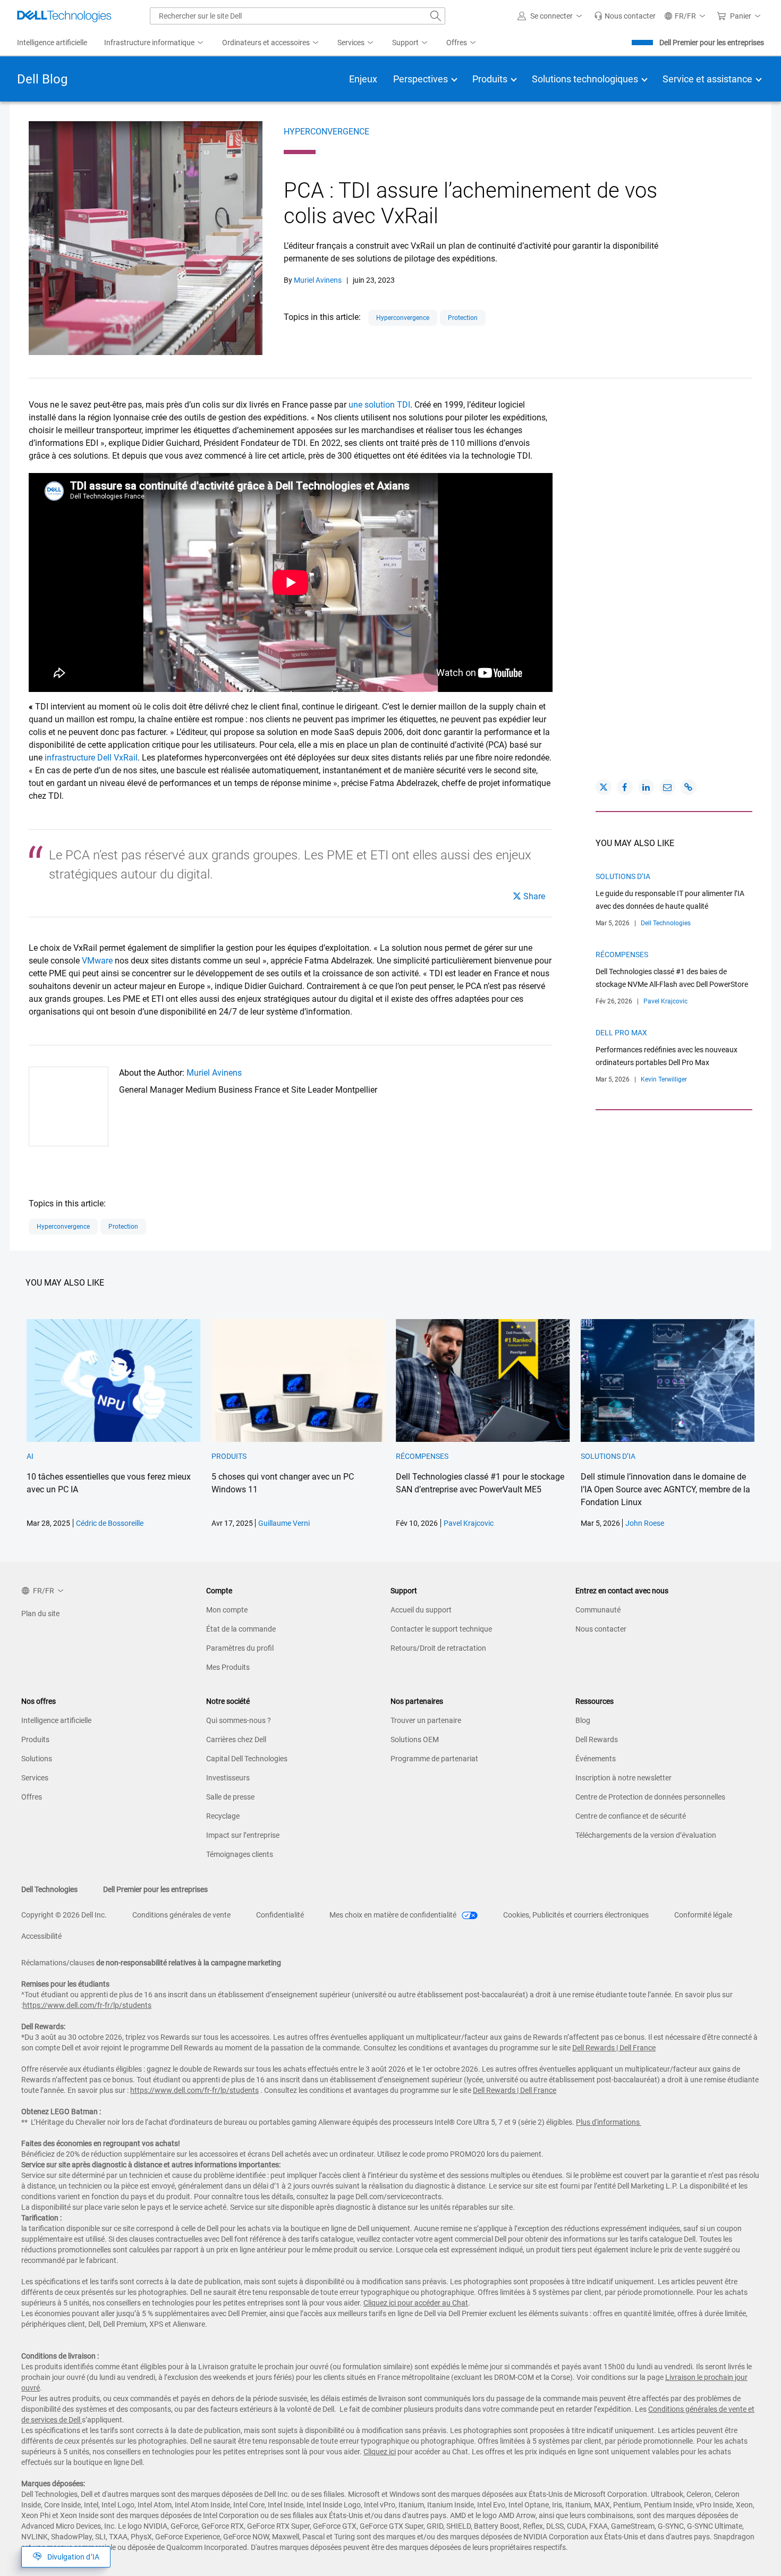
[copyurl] (689, 787)
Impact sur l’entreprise (243, 1835)
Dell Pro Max (621, 1033)
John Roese (645, 1523)
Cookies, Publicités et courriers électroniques (576, 1915)
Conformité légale (703, 1915)
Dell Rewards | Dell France (614, 2048)
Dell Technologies (666, 923)
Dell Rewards (597, 1739)
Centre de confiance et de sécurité (631, 1816)
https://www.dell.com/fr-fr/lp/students (87, 2005)
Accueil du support (421, 1610)
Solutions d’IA (623, 876)
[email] (667, 787)
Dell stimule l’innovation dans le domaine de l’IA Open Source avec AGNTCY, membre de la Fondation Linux (665, 1489)
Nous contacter (601, 1629)
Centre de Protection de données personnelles (650, 1797)
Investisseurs (228, 1778)
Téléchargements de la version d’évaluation (646, 1835)
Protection (463, 318)
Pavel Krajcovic (665, 1001)
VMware (97, 961)
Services (35, 1778)
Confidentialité (280, 1915)
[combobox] (298, 16)
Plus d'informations (608, 2122)
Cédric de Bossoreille (110, 1523)
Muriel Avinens (318, 280)
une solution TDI (379, 405)
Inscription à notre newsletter (623, 1778)
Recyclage (223, 1816)
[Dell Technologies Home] (64, 16)
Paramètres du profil (240, 1648)
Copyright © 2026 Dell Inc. (64, 1915)
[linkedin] (646, 787)
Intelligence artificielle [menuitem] (52, 43)
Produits (229, 1456)
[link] (625, 16)
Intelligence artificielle (56, 1720)
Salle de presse (230, 1797)
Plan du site (40, 1614)
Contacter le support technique (441, 1629)
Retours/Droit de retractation (438, 1648)
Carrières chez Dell (236, 1739)
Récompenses (622, 955)
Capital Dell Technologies (247, 1759)
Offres (32, 1797)
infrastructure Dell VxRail (91, 758)
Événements (596, 1759)
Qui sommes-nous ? (239, 1720)
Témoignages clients (240, 1854)
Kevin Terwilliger (664, 1079)
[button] (551, 16)
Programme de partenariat (434, 1759)
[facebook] (625, 787)
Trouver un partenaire (426, 1720)
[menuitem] (155, 43)
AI (30, 1456)
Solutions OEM (415, 1739)
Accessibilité (41, 1936)
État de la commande (241, 1629)
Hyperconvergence (326, 132)
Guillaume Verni (284, 1523)
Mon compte (227, 1610)
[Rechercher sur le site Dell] (436, 16)
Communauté (598, 1610)
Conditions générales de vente (181, 1915)
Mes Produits (228, 1667)
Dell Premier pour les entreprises (712, 43)
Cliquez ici (380, 2452)
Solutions (37, 1759)
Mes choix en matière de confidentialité (394, 1915)
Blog (583, 1720)
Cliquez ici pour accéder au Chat (416, 2303)
